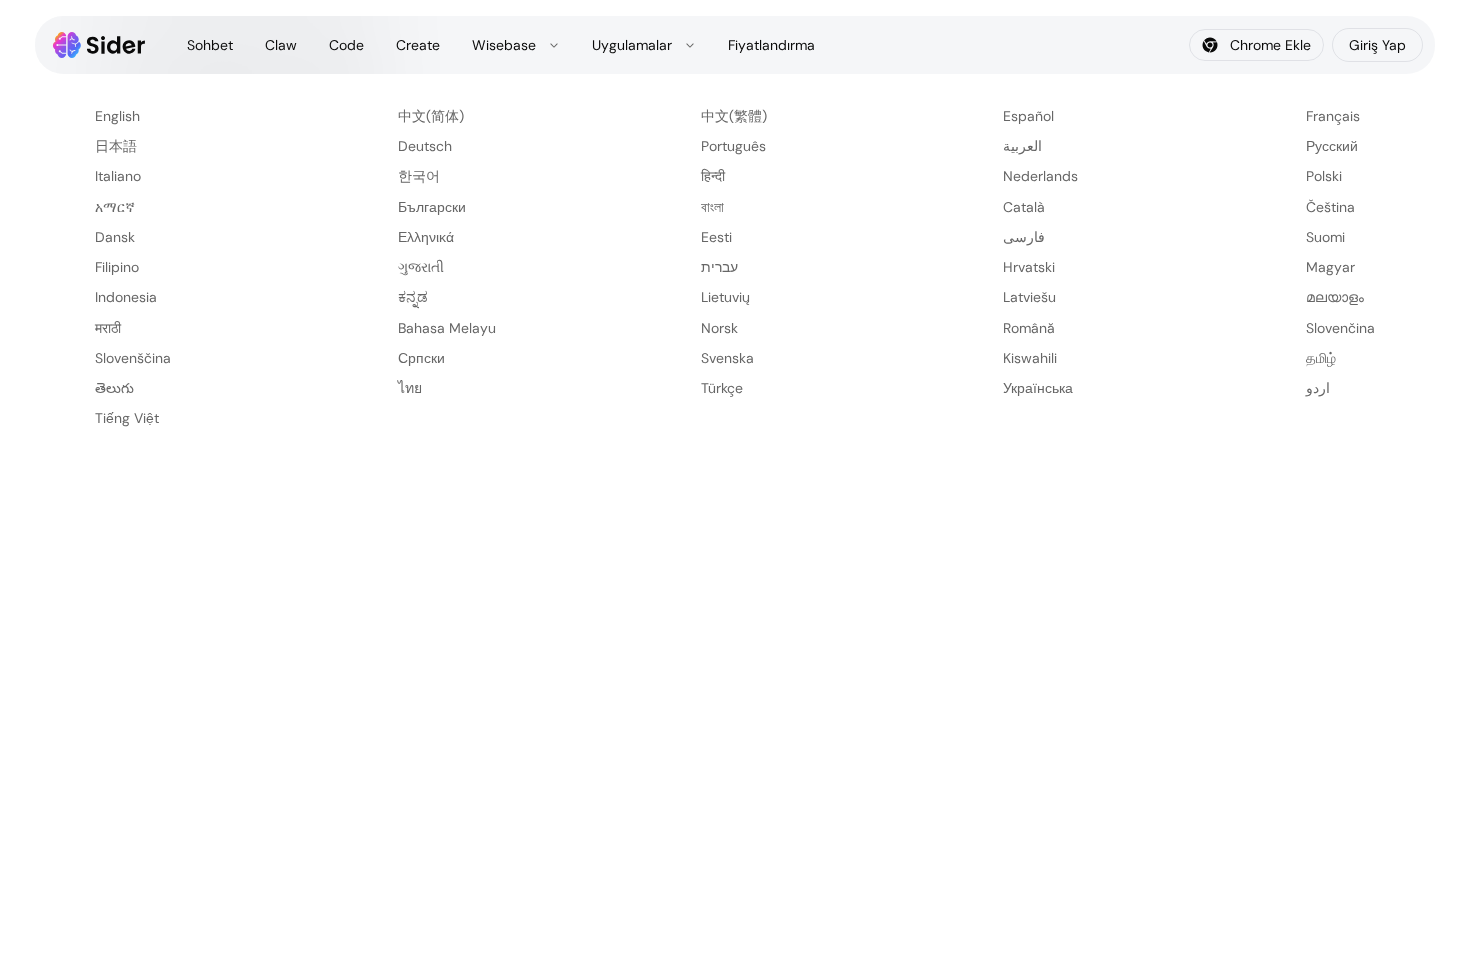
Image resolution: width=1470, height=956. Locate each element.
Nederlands (1040, 176)
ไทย (410, 388)
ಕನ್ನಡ (413, 297)
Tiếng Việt (127, 418)
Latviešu (1029, 297)
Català (1024, 207)
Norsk (719, 328)
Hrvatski (1029, 267)
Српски (421, 358)
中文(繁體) (734, 116)
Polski (1324, 176)
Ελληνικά (426, 237)
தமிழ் (1321, 358)
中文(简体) (431, 116)
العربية (1022, 146)
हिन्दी (713, 176)
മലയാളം (1335, 297)
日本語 (116, 146)
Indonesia (126, 297)
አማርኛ (115, 207)
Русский (1332, 146)
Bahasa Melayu (447, 328)
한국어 (419, 176)
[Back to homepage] (99, 45)
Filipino (117, 267)
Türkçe (722, 388)
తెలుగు (114, 388)
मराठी (108, 328)
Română (1029, 328)
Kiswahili (1030, 358)
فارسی (1024, 237)
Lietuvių (725, 297)
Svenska (727, 358)
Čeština (1330, 207)
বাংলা (712, 207)
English (117, 116)
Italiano (118, 176)
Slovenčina (1340, 328)
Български (432, 207)
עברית (719, 267)
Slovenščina (133, 358)
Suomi (1325, 237)
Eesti (716, 237)
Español (1028, 116)
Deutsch (425, 146)
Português (733, 146)
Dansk (115, 237)
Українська (1038, 388)
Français (1333, 116)
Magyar (1330, 267)
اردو (1318, 388)
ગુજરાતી (421, 267)
